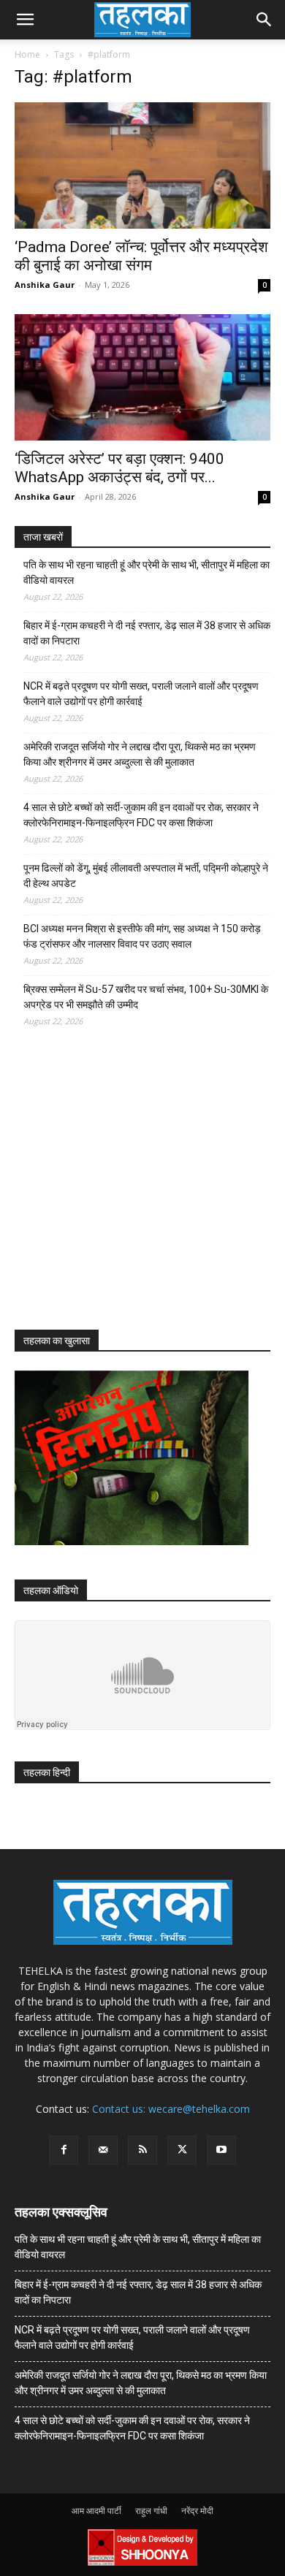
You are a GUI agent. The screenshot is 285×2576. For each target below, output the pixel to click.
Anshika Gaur (45, 285)
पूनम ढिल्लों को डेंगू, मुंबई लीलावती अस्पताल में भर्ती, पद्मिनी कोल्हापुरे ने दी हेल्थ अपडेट (146, 876)
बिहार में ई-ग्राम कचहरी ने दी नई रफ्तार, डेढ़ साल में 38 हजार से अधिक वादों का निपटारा (147, 633)
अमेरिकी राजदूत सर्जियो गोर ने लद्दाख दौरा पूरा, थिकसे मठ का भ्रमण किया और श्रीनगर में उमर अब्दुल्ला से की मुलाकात (140, 754)
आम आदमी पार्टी (96, 2511)
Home (27, 54)
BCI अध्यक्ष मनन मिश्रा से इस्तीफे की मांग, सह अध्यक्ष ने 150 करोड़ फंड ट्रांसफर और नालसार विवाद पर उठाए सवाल (142, 936)
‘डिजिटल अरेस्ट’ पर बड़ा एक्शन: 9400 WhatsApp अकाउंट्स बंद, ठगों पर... (119, 468)
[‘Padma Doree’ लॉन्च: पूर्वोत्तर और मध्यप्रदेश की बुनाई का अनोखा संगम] (142, 165)
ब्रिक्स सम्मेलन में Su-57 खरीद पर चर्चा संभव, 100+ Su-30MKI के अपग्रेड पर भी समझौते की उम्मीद (146, 997)
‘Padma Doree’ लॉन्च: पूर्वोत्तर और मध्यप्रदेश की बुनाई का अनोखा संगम (141, 256)
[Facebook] (64, 2150)
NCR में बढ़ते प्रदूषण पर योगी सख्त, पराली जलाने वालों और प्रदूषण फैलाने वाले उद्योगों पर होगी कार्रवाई (141, 694)
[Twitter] (182, 2150)
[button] (25, 20)
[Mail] (103, 2150)
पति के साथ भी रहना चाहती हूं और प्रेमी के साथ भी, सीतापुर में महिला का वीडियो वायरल (147, 572)
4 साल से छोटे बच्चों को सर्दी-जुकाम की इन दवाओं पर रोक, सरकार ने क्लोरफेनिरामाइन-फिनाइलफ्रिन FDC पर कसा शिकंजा (141, 815)
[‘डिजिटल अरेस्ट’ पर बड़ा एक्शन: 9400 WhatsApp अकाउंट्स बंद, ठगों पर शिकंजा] (142, 377)
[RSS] (142, 2150)
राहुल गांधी (151, 2511)
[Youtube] (221, 2150)
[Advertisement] (124, 1192)
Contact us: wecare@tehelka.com (171, 2109)
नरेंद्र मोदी (197, 2511)
